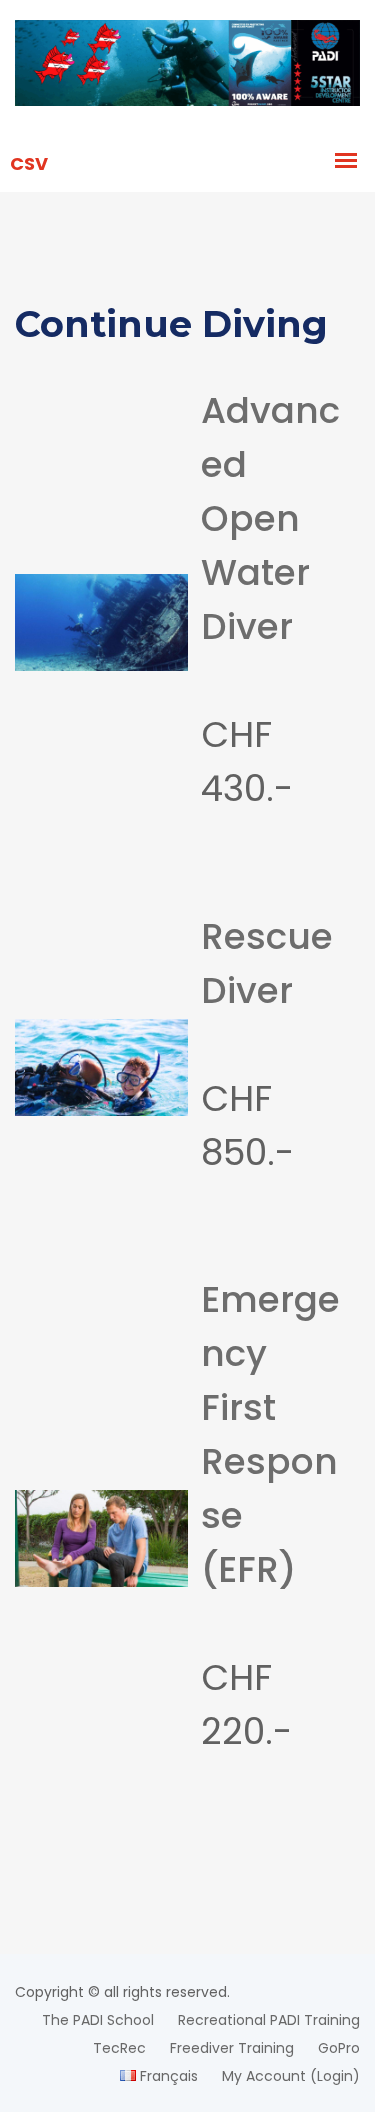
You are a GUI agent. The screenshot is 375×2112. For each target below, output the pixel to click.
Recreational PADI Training (269, 2020)
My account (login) (291, 2076)
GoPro (339, 2048)
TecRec (119, 2048)
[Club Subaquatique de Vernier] (187, 66)
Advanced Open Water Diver (270, 518)
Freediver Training (232, 2048)
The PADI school (98, 2020)
